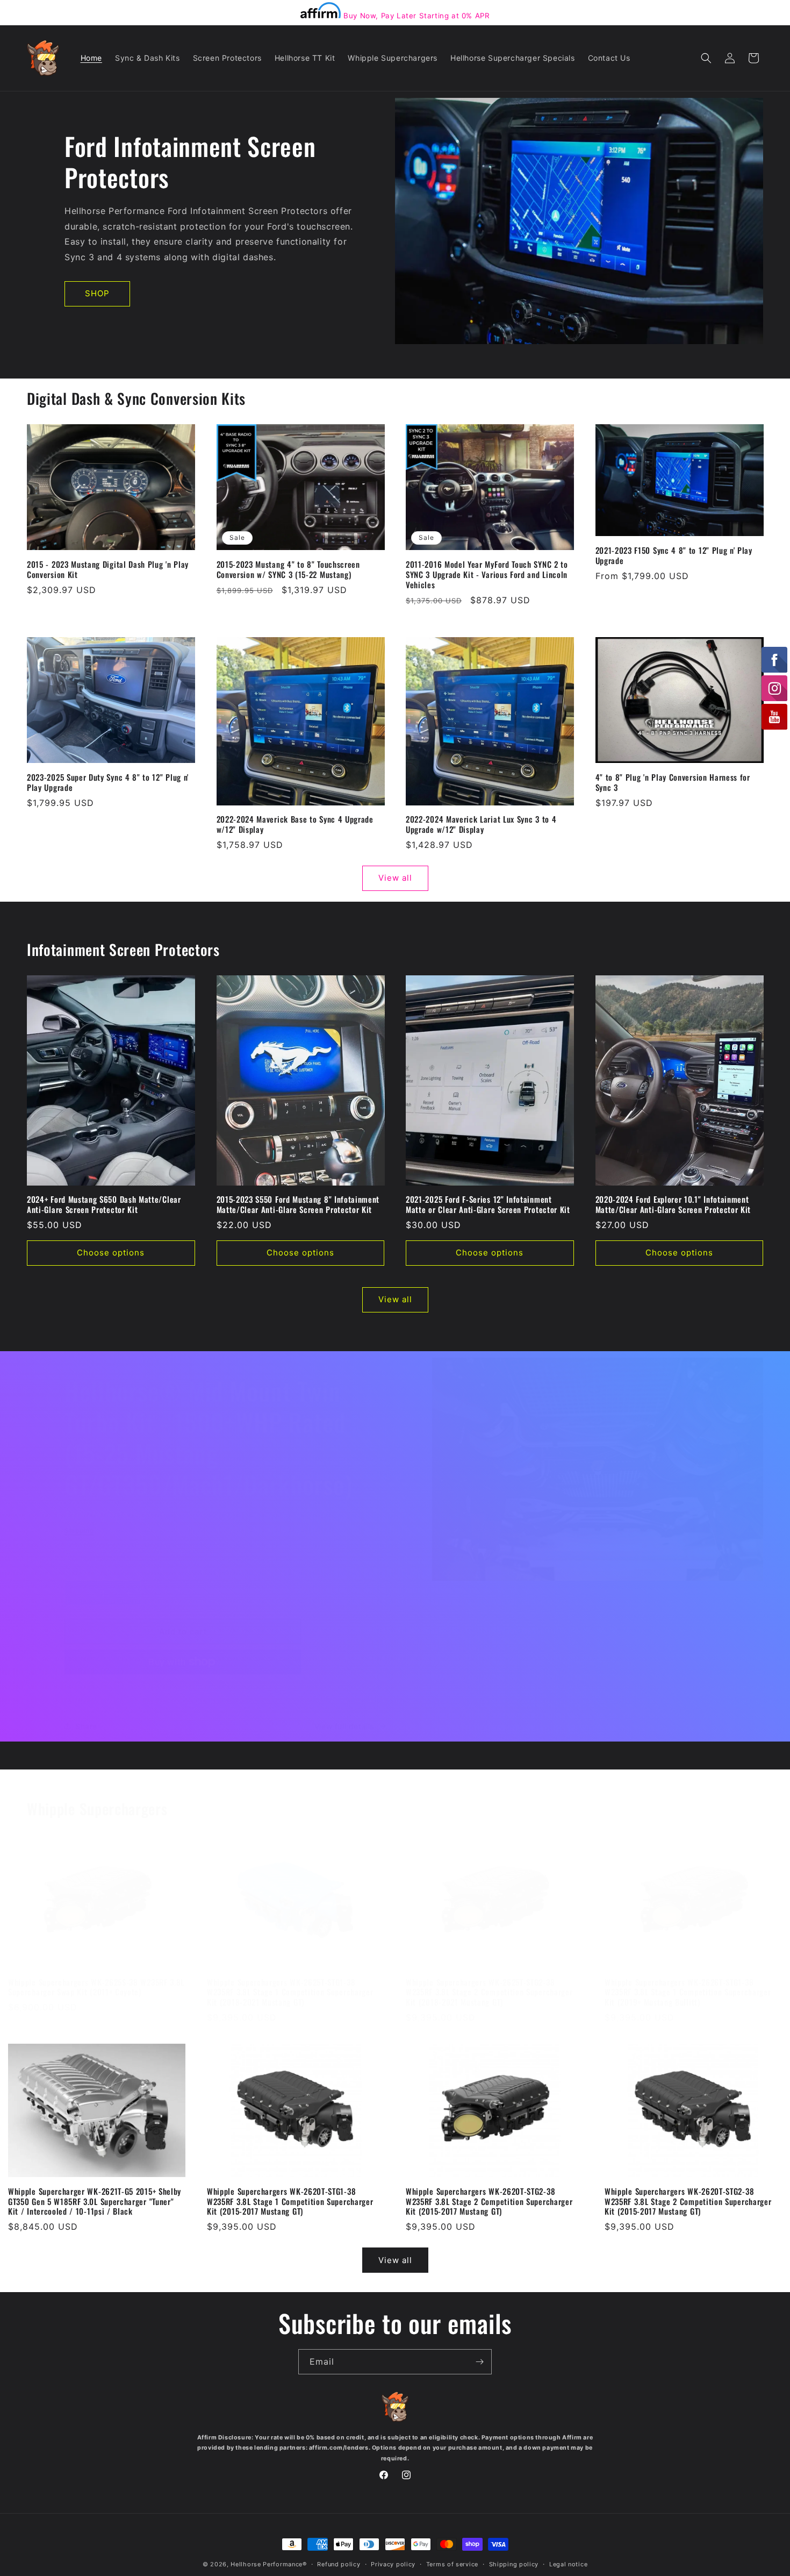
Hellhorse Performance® (268, 2564)
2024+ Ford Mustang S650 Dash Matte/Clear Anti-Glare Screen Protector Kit (104, 1204)
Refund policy (339, 2564)
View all (395, 878)
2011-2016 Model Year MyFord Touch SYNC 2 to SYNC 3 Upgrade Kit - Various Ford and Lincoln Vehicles (487, 575)
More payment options (183, 1687)
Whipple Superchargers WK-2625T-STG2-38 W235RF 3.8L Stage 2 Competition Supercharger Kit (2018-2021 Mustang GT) (489, 1992)
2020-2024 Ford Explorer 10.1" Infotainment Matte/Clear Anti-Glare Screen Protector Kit (673, 1204)
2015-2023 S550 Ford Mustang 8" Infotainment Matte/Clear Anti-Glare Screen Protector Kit (298, 1204)
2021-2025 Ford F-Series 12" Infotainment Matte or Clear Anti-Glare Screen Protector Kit (488, 1204)
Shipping (79, 1530)
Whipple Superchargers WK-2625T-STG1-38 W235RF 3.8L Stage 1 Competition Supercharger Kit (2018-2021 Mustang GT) (290, 1992)
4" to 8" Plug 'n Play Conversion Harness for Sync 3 (673, 782)
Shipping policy (514, 2564)
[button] (706, 58)
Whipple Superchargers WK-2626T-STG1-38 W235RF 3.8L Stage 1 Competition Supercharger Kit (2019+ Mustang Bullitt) (688, 1992)
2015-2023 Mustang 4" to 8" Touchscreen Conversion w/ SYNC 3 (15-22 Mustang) (288, 569)
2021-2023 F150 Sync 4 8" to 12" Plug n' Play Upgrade (674, 555)
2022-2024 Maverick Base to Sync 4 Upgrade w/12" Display (295, 824)
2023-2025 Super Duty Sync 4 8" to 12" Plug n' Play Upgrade (108, 782)
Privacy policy (393, 2564)
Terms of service (452, 2564)
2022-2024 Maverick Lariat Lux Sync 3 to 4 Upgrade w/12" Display (481, 824)
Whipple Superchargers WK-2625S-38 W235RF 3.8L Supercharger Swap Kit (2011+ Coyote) (96, 1987)
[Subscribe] (479, 2362)
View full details (344, 1726)
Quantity (80, 1572)
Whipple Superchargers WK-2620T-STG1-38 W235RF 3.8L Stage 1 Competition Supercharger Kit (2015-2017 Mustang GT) (290, 2202)
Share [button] (86, 1726)
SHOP (97, 293)
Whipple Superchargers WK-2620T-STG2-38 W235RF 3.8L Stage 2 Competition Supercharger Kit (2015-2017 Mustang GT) (489, 2202)
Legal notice (568, 2564)
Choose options (111, 1253)
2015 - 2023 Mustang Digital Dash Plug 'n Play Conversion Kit (108, 569)
